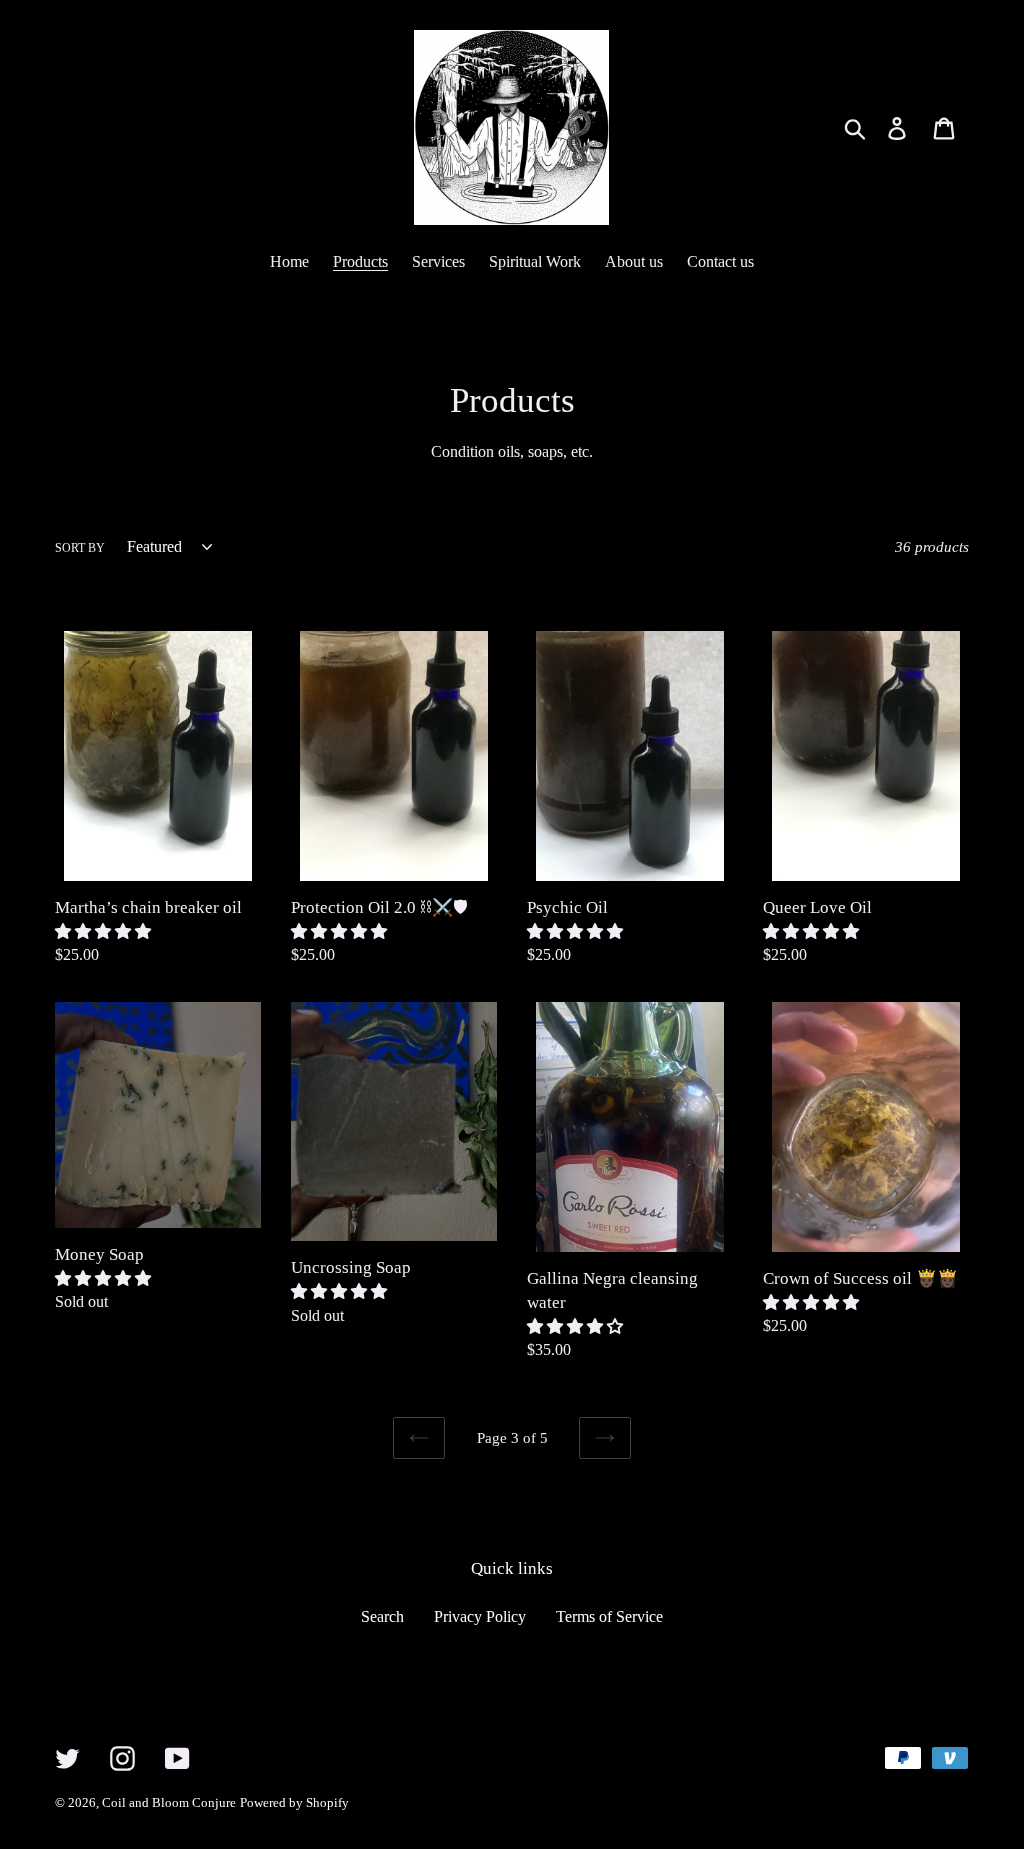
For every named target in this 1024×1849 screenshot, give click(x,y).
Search (382, 1616)
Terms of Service (609, 1616)
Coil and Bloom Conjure (169, 1802)
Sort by (80, 548)
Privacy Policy (480, 1616)
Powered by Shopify (294, 1802)
